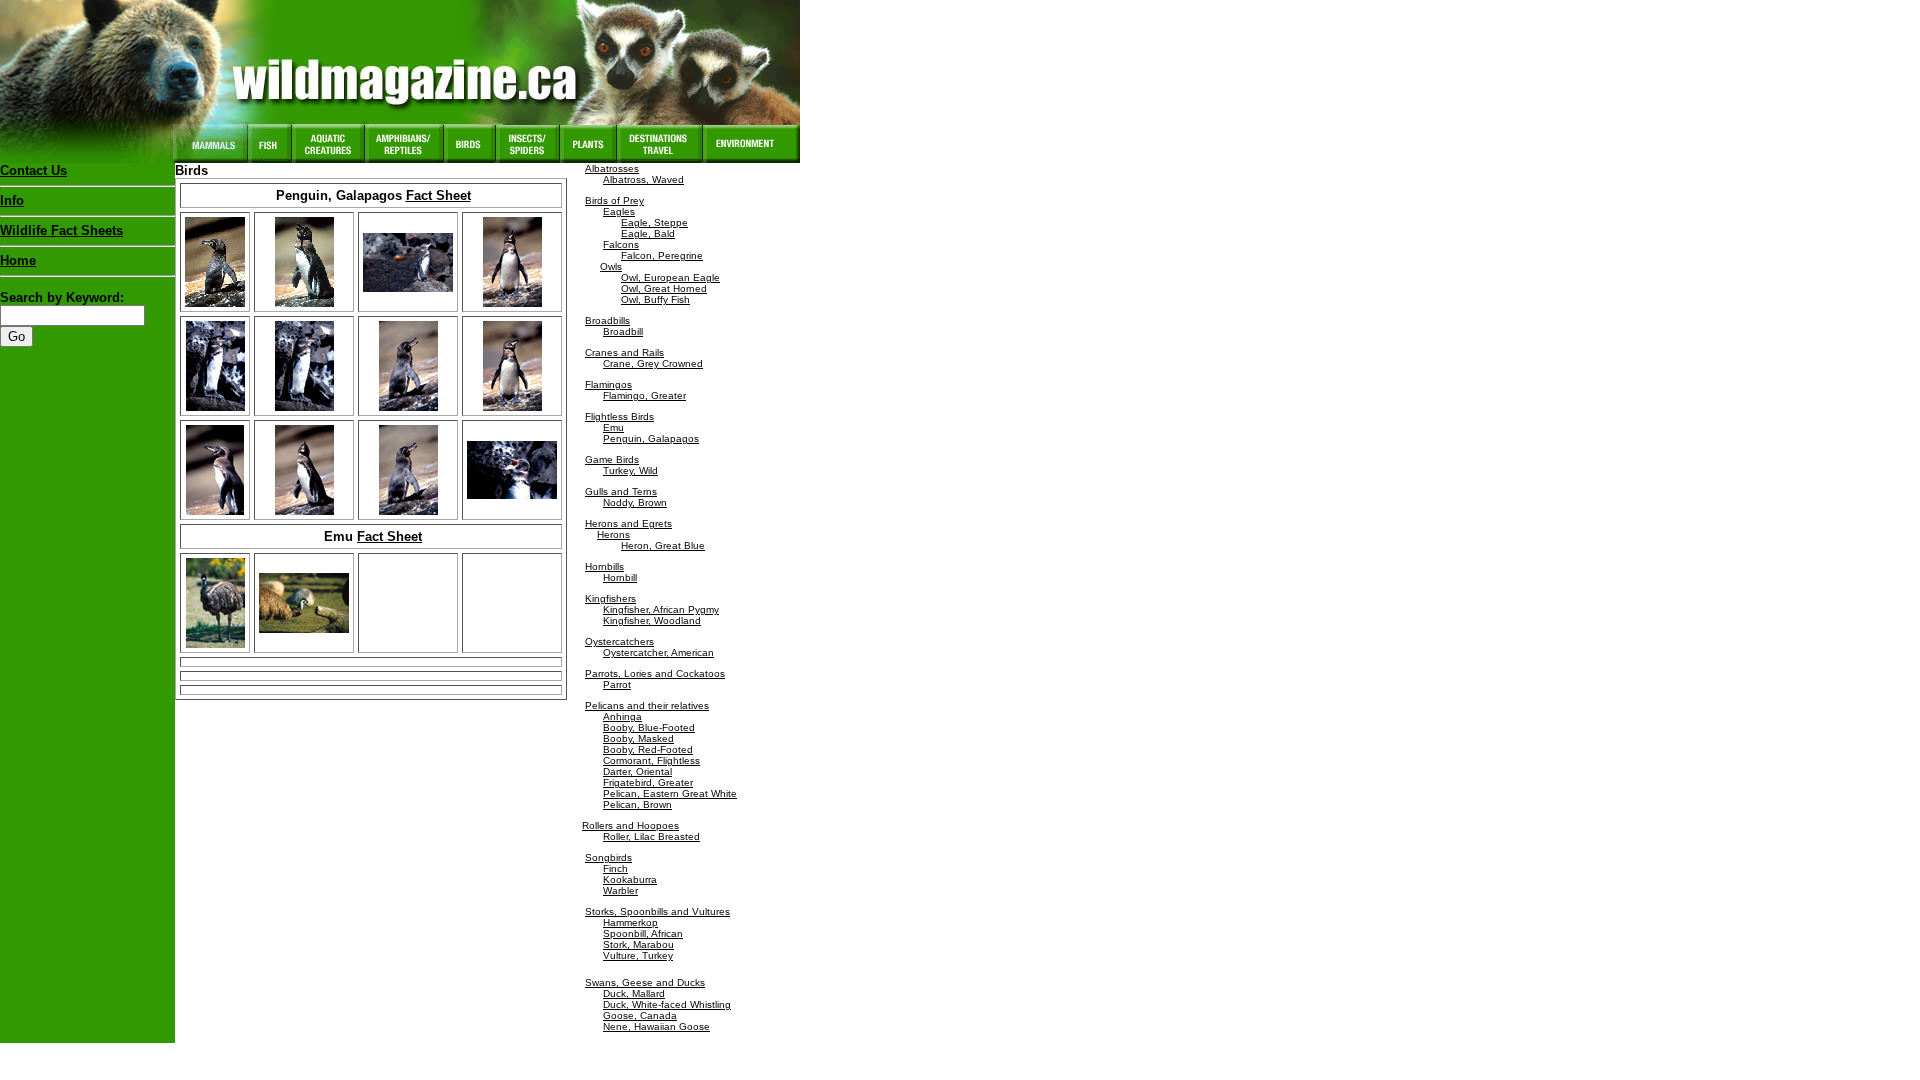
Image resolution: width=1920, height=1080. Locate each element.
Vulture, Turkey (638, 955)
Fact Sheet (438, 195)
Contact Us (33, 170)
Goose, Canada (640, 1015)
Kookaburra (630, 879)
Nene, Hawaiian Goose (656, 1026)
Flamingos (608, 384)
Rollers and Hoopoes (630, 825)
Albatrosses (612, 168)
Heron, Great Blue (663, 545)
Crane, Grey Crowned (653, 363)
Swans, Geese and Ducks (645, 982)
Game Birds (612, 459)
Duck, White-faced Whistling (667, 1004)
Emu (613, 427)
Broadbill (623, 331)
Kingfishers (610, 598)
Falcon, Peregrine (662, 255)
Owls (611, 266)
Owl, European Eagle (670, 277)
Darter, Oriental (637, 771)
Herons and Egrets (628, 523)
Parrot (617, 684)
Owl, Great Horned (664, 288)
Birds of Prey (614, 200)
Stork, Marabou (638, 944)
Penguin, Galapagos (651, 438)
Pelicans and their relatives (647, 705)
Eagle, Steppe (654, 222)
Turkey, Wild (630, 470)
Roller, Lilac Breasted (651, 836)
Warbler (620, 890)
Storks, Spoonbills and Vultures (657, 911)
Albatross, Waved (643, 179)
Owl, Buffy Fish (655, 299)
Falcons (621, 244)
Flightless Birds (619, 416)
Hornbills (604, 566)
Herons (613, 534)
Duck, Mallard (634, 993)
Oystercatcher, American (658, 652)
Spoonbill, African (643, 933)
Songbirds (608, 857)
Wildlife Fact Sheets (61, 230)
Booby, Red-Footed (648, 749)
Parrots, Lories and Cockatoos (655, 673)
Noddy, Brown (635, 502)
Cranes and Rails (624, 352)
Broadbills (607, 320)
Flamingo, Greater (644, 395)
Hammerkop (630, 922)
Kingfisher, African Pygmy (661, 609)
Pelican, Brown (637, 804)
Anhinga (622, 716)
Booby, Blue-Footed (649, 727)
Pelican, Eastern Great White (670, 793)
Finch (615, 868)
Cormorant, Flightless (651, 760)
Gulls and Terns (621, 491)
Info (12, 200)
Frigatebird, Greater (648, 782)
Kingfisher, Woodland (652, 620)
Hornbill (620, 577)
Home (18, 260)
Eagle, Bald (648, 233)
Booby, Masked (638, 738)
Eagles (619, 211)
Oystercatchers (619, 641)
